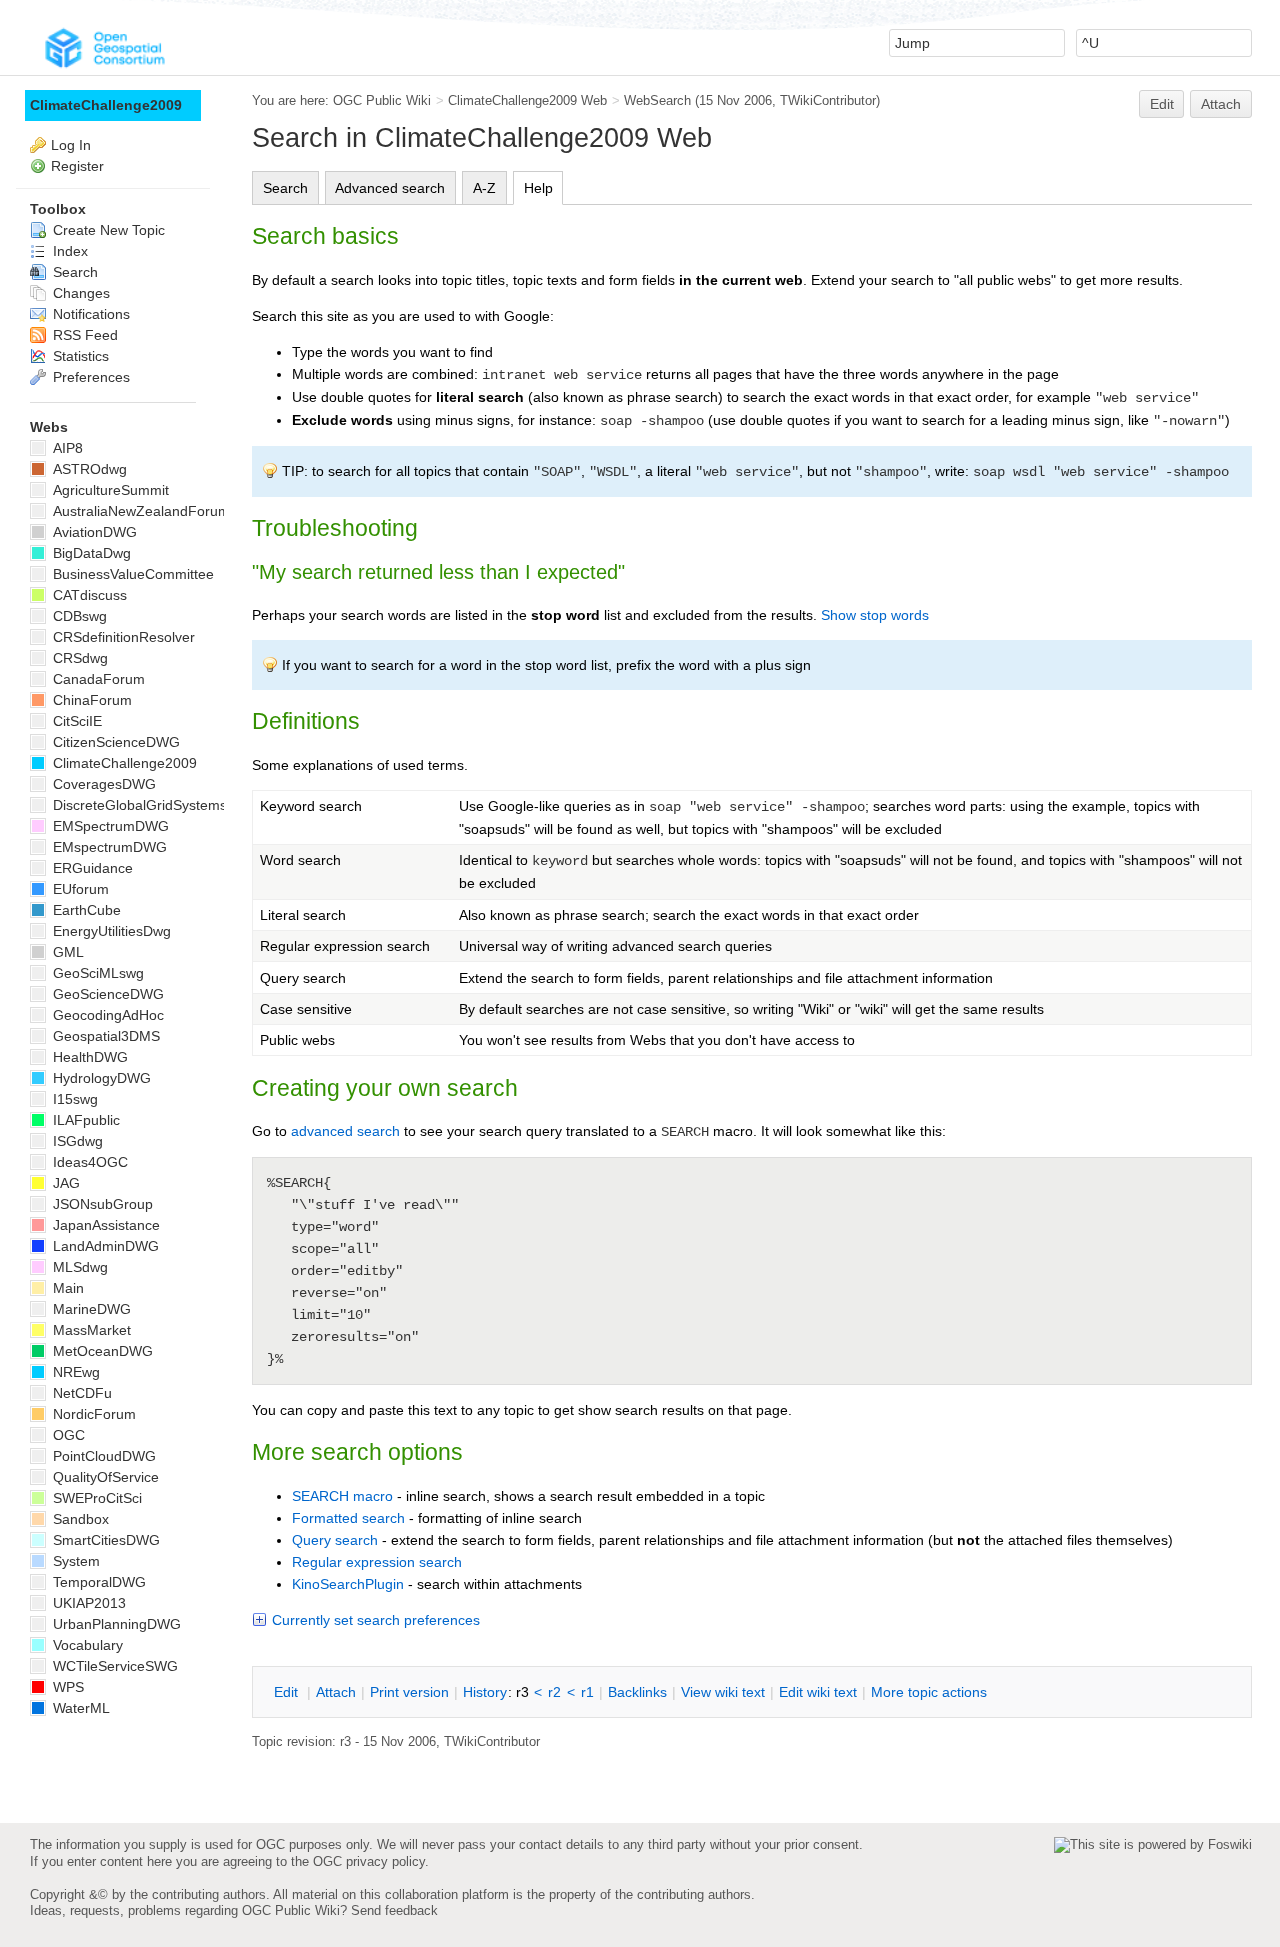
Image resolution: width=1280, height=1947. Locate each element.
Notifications (89, 314)
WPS (66, 1687)
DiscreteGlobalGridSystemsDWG (155, 805)
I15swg (73, 1099)
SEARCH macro (342, 1496)
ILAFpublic (84, 1120)
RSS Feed (83, 335)
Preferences (89, 377)
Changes (79, 293)
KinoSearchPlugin (348, 1584)
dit (288, 1692)
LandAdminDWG (104, 1246)
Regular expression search (377, 1562)
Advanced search (390, 188)
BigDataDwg (90, 553)
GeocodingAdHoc (106, 1015)
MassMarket (90, 1330)
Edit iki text (818, 1692)
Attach (1221, 104)
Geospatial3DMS (104, 1036)
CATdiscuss (88, 595)
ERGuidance (91, 868)
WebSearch (657, 100)
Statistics (79, 356)
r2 (554, 1692)
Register (77, 166)
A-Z (484, 188)
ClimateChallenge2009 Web (527, 100)
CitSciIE (75, 721)
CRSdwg (78, 658)
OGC (67, 1435)
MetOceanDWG (101, 1351)
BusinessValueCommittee (131, 574)
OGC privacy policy (369, 1861)
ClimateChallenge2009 (106, 105)
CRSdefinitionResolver (122, 637)
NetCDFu (80, 1393)
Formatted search (348, 1518)
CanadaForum (97, 679)
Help (538, 188)
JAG (64, 1183)
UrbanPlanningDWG (115, 1624)
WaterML (79, 1708)
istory (485, 1692)
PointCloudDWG (102, 1456)
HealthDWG (88, 1057)
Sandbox (79, 1519)
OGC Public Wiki (382, 100)
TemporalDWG (97, 1582)
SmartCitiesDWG (104, 1540)
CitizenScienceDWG (114, 742)
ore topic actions (929, 1692)
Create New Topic (107, 230)
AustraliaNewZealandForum (139, 511)
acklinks (637, 1692)
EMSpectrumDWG (109, 826)
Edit (1162, 104)
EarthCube (85, 910)
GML (66, 952)
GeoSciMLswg (96, 973)
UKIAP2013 (87, 1603)
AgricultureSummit (109, 490)
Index (68, 251)
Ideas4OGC (88, 1162)
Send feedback (394, 1910)
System (74, 1561)
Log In (71, 145)
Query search (335, 1540)
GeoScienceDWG (106, 994)
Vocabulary (86, 1645)
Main (66, 1288)
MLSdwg (78, 1267)
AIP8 (66, 448)
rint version (409, 1692)
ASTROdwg (88, 469)
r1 (587, 1692)
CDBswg (78, 616)
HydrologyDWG (100, 1078)
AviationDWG (93, 532)
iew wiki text (723, 1692)
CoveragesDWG (102, 784)
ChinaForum (90, 700)
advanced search (345, 1131)
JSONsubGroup (101, 1204)
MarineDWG (90, 1309)
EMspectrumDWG (108, 847)
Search (285, 188)
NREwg (74, 1372)
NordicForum (92, 1414)
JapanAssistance (104, 1225)
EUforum (79, 889)
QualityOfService (104, 1477)
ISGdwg (76, 1141)
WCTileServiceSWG (113, 1666)
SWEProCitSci (95, 1498)
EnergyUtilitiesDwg (110, 931)
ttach (336, 1692)
